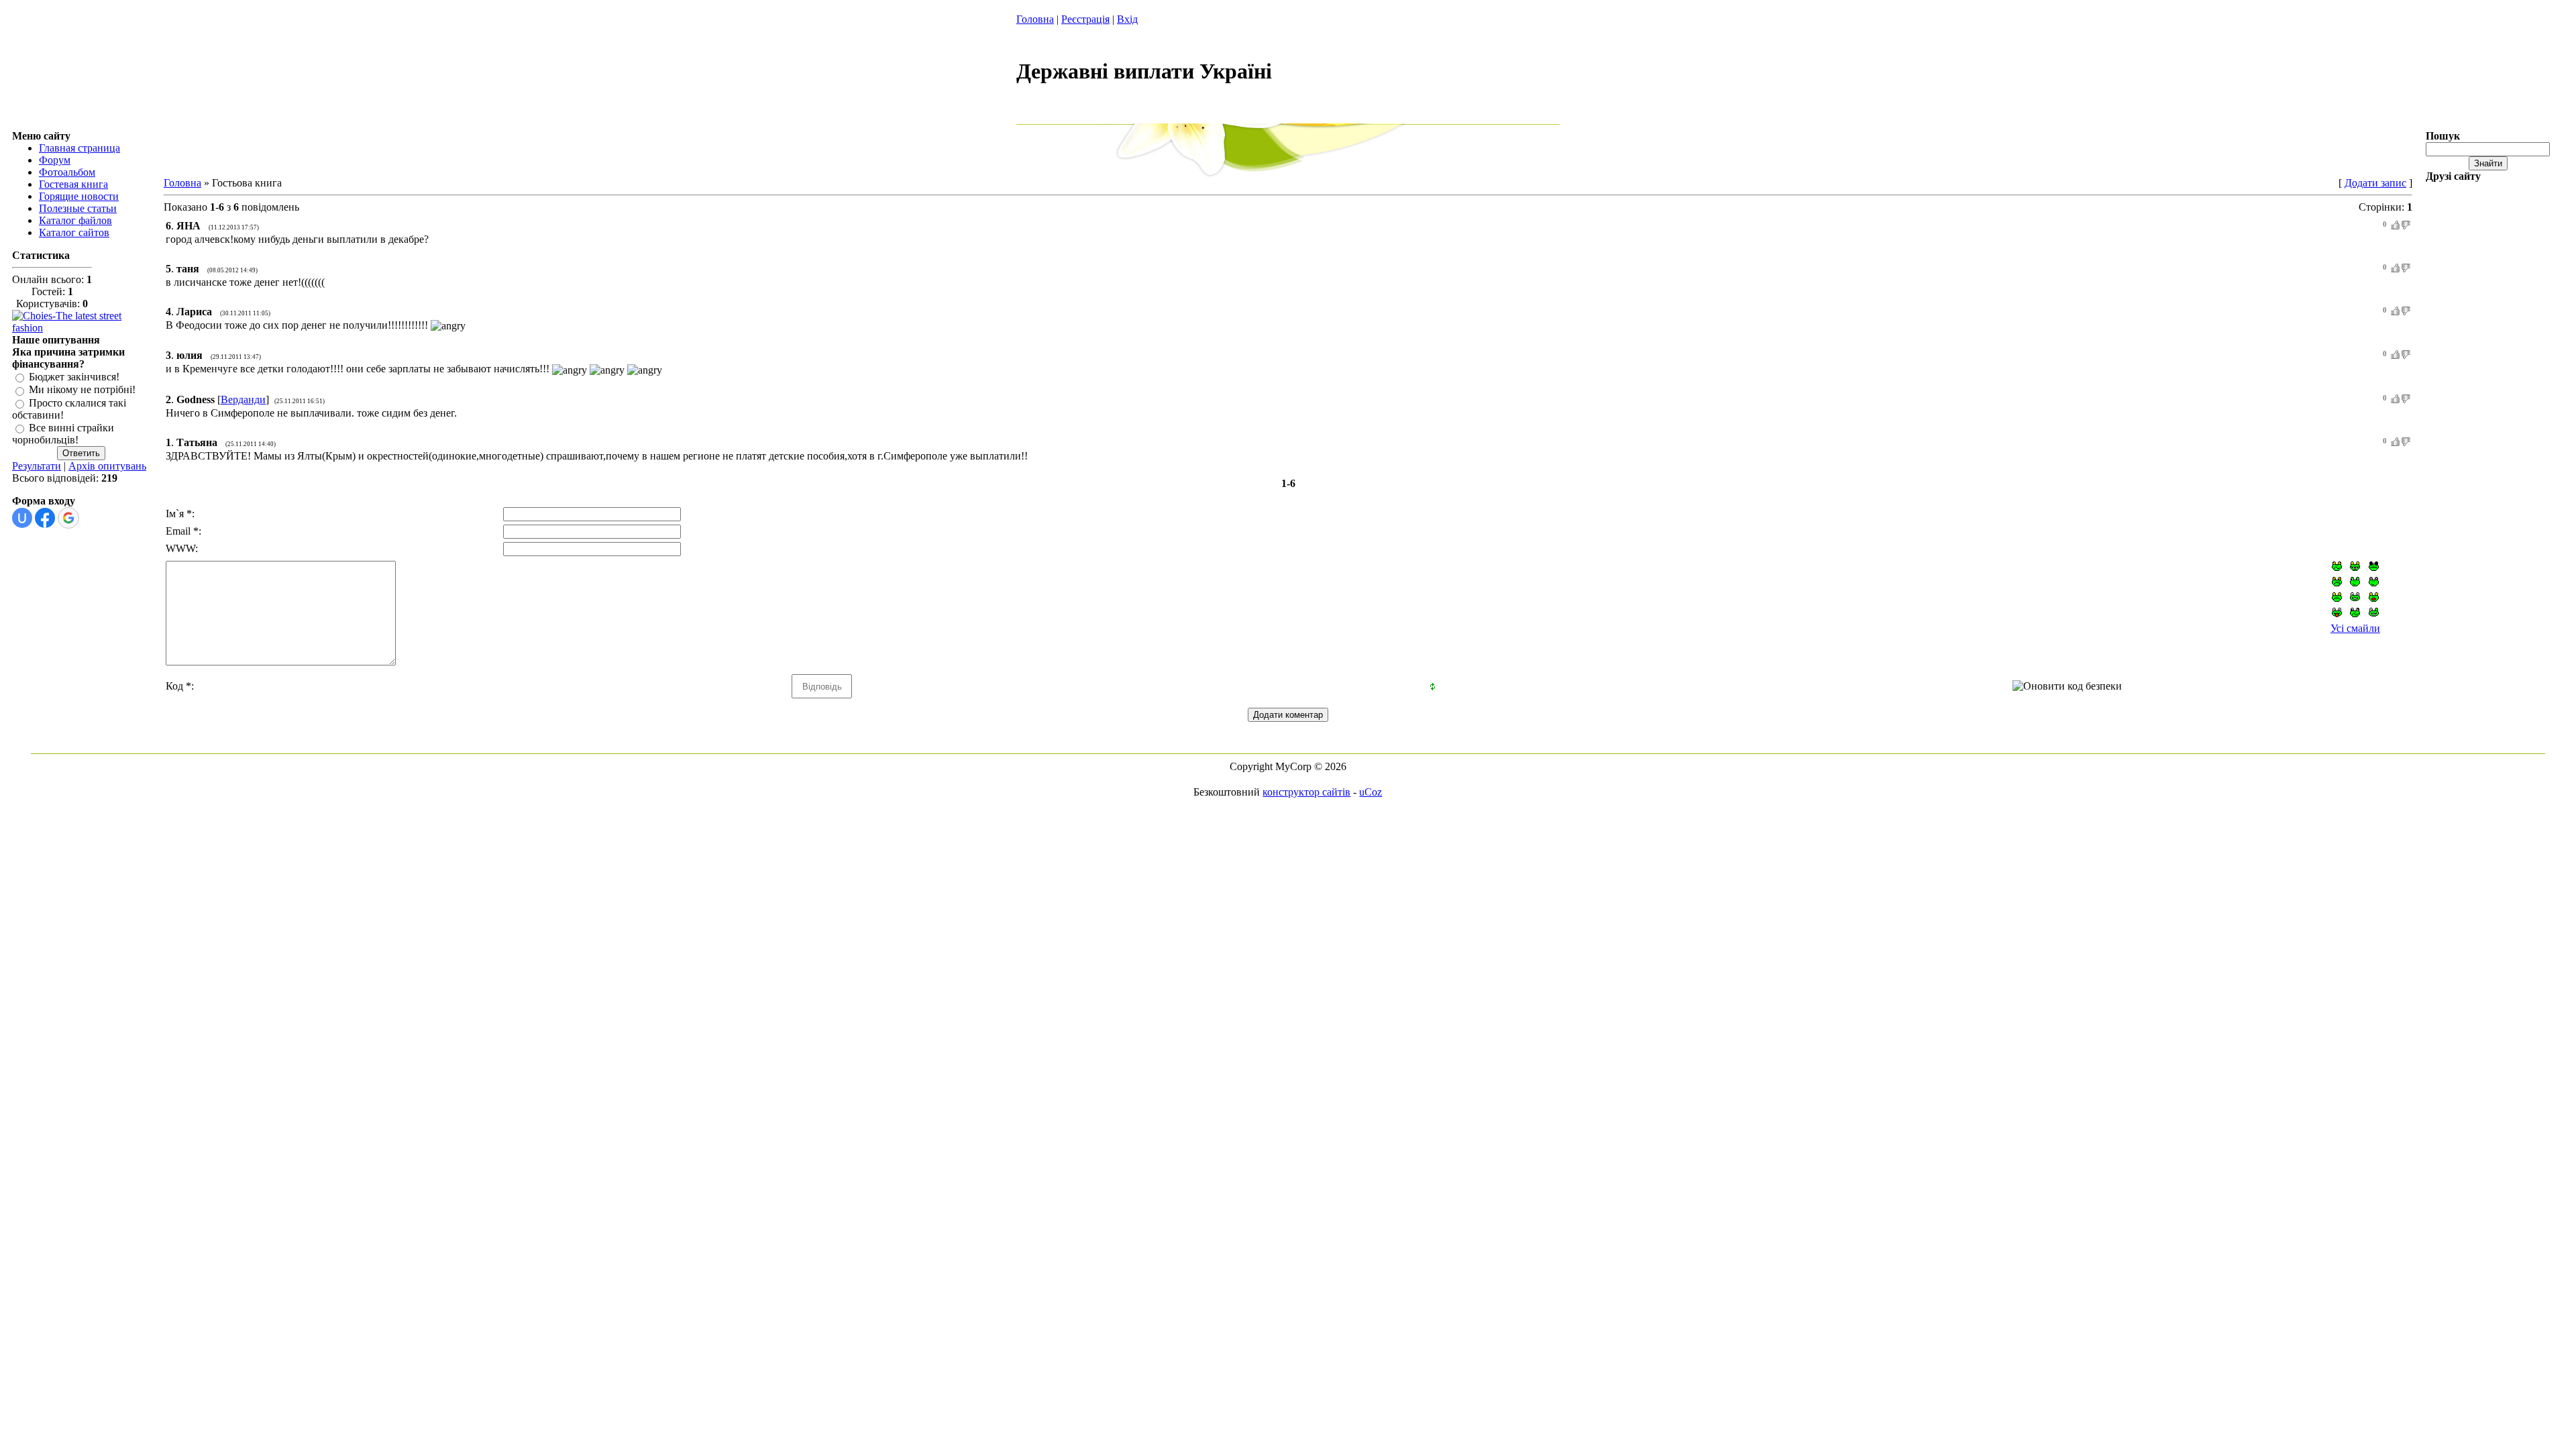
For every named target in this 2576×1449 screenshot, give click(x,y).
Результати (37, 466)
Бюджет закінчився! (74, 377)
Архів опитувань (107, 466)
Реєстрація (1085, 19)
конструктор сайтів (1306, 792)
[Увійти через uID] (22, 518)
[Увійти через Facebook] (45, 518)
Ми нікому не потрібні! (82, 390)
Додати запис (2375, 183)
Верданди (243, 399)
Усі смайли (2355, 628)
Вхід (1127, 19)
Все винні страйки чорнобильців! (63, 434)
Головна (1035, 19)
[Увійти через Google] (68, 518)
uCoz (1371, 792)
